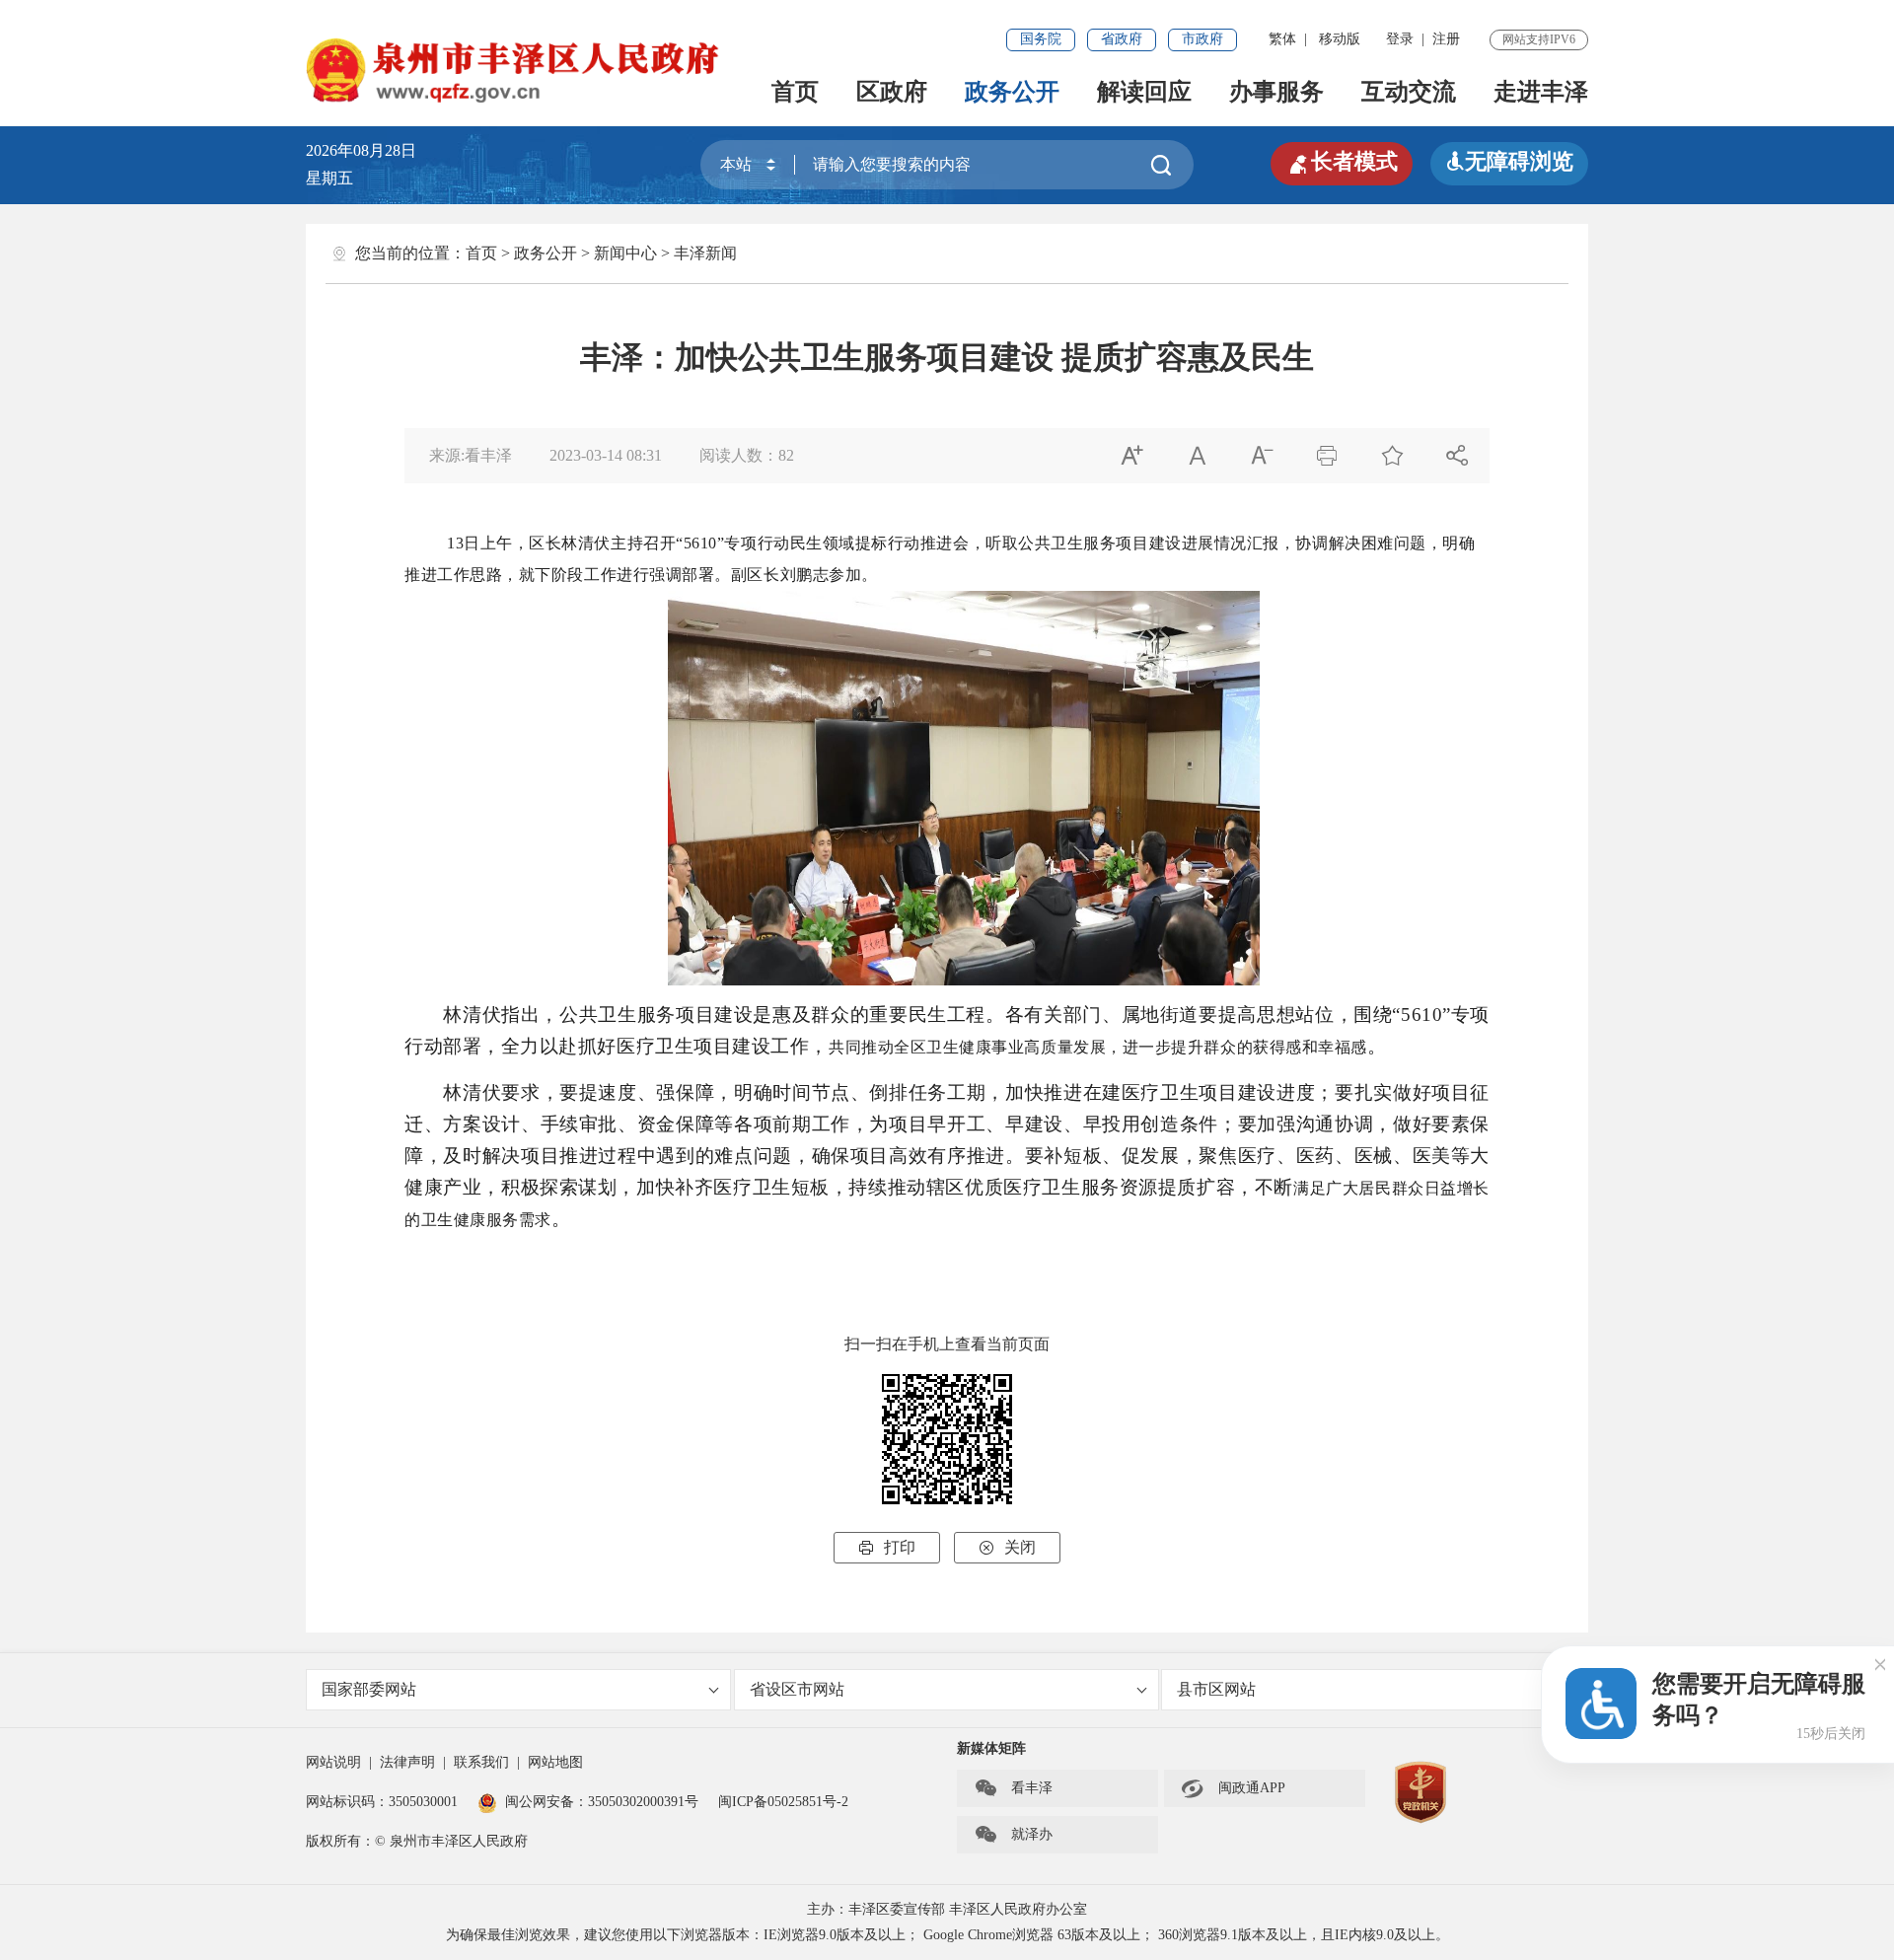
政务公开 (1012, 92)
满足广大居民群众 (1359, 1188)
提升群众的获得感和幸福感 (1269, 1047)
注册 (1446, 39)
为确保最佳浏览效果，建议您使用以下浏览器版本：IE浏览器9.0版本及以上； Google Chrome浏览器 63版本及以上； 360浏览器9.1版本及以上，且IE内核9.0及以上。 (947, 1935)
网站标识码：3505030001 (382, 1802)
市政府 (1202, 39)
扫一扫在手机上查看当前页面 (947, 1344)
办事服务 (1276, 92)
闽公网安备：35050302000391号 (602, 1802)
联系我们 (481, 1762)
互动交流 (1409, 92)
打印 (887, 1547)
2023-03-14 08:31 (606, 455)
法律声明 (407, 1762)
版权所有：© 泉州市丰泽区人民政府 (417, 1841)
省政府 (1122, 39)
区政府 (892, 92)
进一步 (1147, 1047)
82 (786, 455)
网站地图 (555, 1762)
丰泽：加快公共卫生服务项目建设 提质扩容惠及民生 (947, 357)
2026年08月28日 (369, 150)
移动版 (1340, 39)
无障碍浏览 (1509, 161)
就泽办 (1013, 1835)
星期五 (329, 178)
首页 (795, 92)
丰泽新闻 (705, 253)
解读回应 (1144, 92)
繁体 (1282, 39)
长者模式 (1342, 162)
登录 (1400, 39)
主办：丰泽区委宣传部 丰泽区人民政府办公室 (947, 1909)
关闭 (1007, 1547)
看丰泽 (1013, 1788)
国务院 (1041, 39)
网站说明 (333, 1762)
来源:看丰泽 (471, 455)
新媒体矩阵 (991, 1748)
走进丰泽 (1541, 92)
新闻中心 (625, 253)
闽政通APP (1233, 1788)
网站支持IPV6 (1539, 39)
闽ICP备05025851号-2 (783, 1802)
